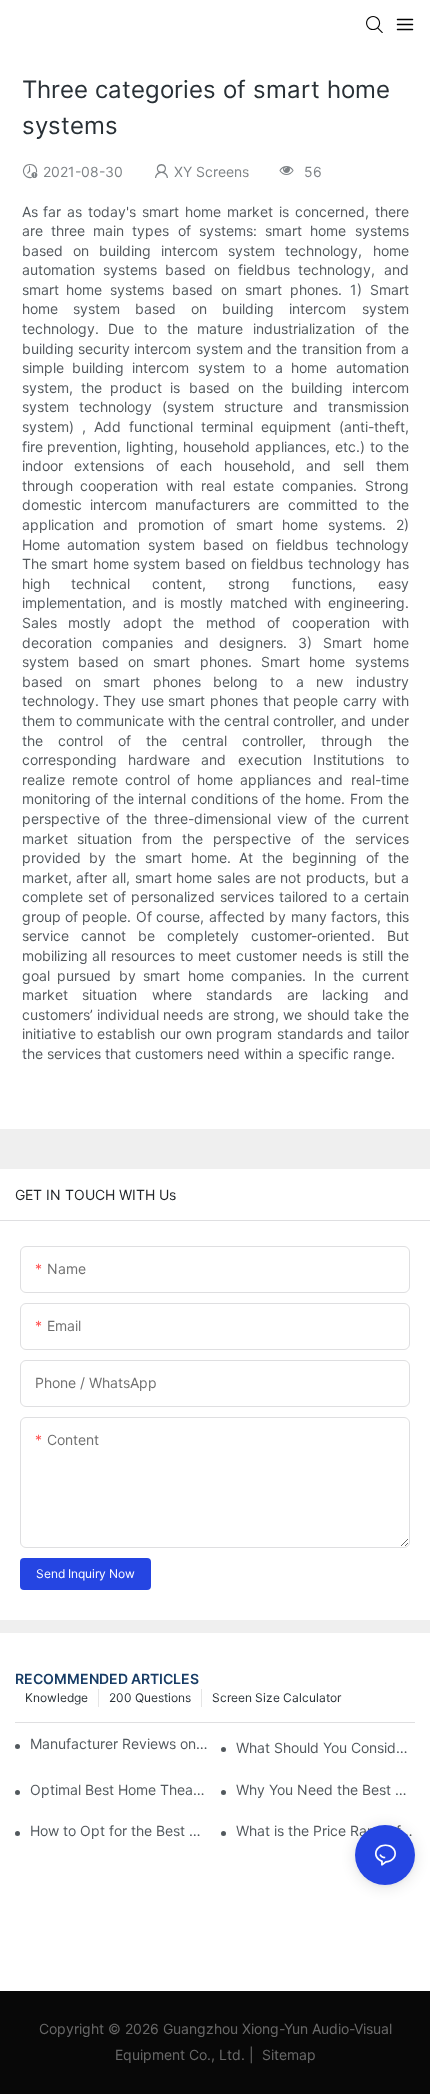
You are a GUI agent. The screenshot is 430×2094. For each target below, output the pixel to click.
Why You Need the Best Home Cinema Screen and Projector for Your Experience (325, 1789)
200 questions (150, 1697)
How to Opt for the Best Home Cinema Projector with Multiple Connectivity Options (119, 1830)
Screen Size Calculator (276, 1697)
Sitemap (287, 2054)
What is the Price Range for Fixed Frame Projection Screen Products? (325, 1830)
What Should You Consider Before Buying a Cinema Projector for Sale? (325, 1747)
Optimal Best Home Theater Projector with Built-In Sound (119, 1789)
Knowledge (56, 1697)
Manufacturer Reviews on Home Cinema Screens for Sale (119, 1743)
